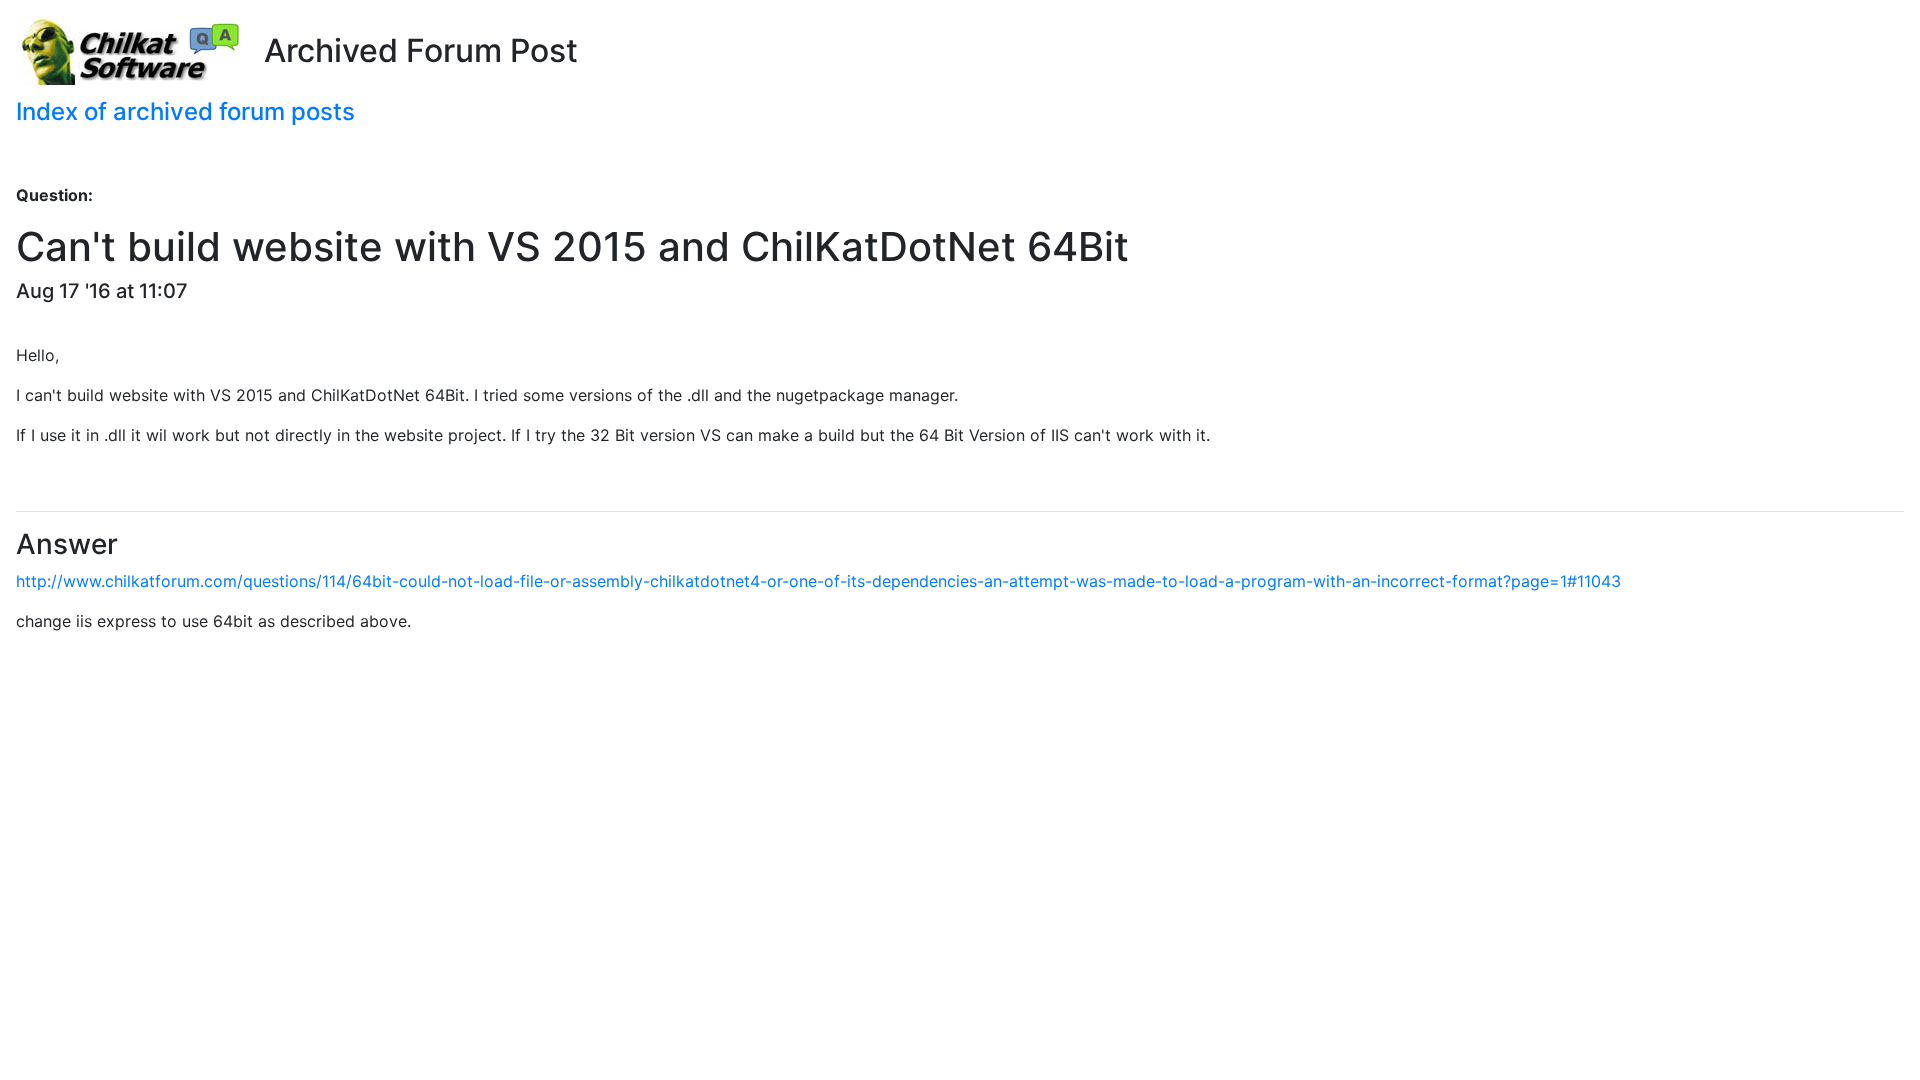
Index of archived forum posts (185, 111)
